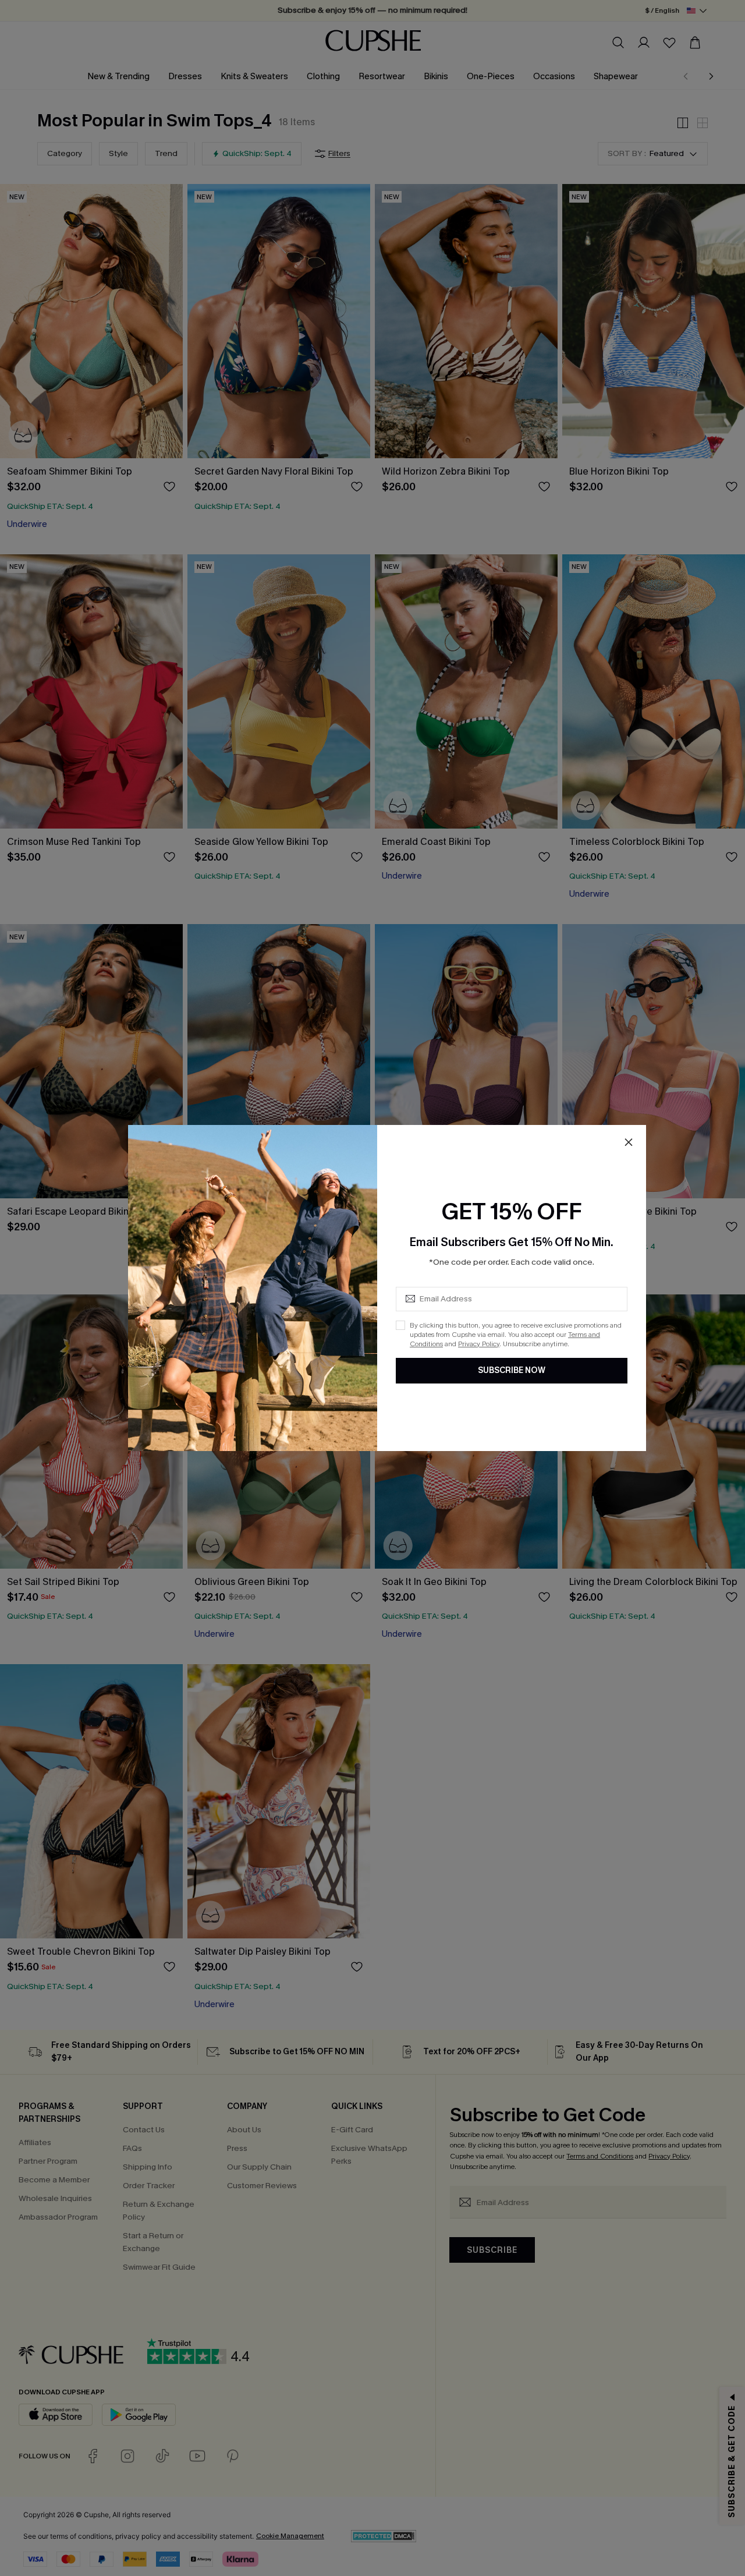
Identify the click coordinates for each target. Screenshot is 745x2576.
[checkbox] (400, 1325)
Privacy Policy (479, 1344)
